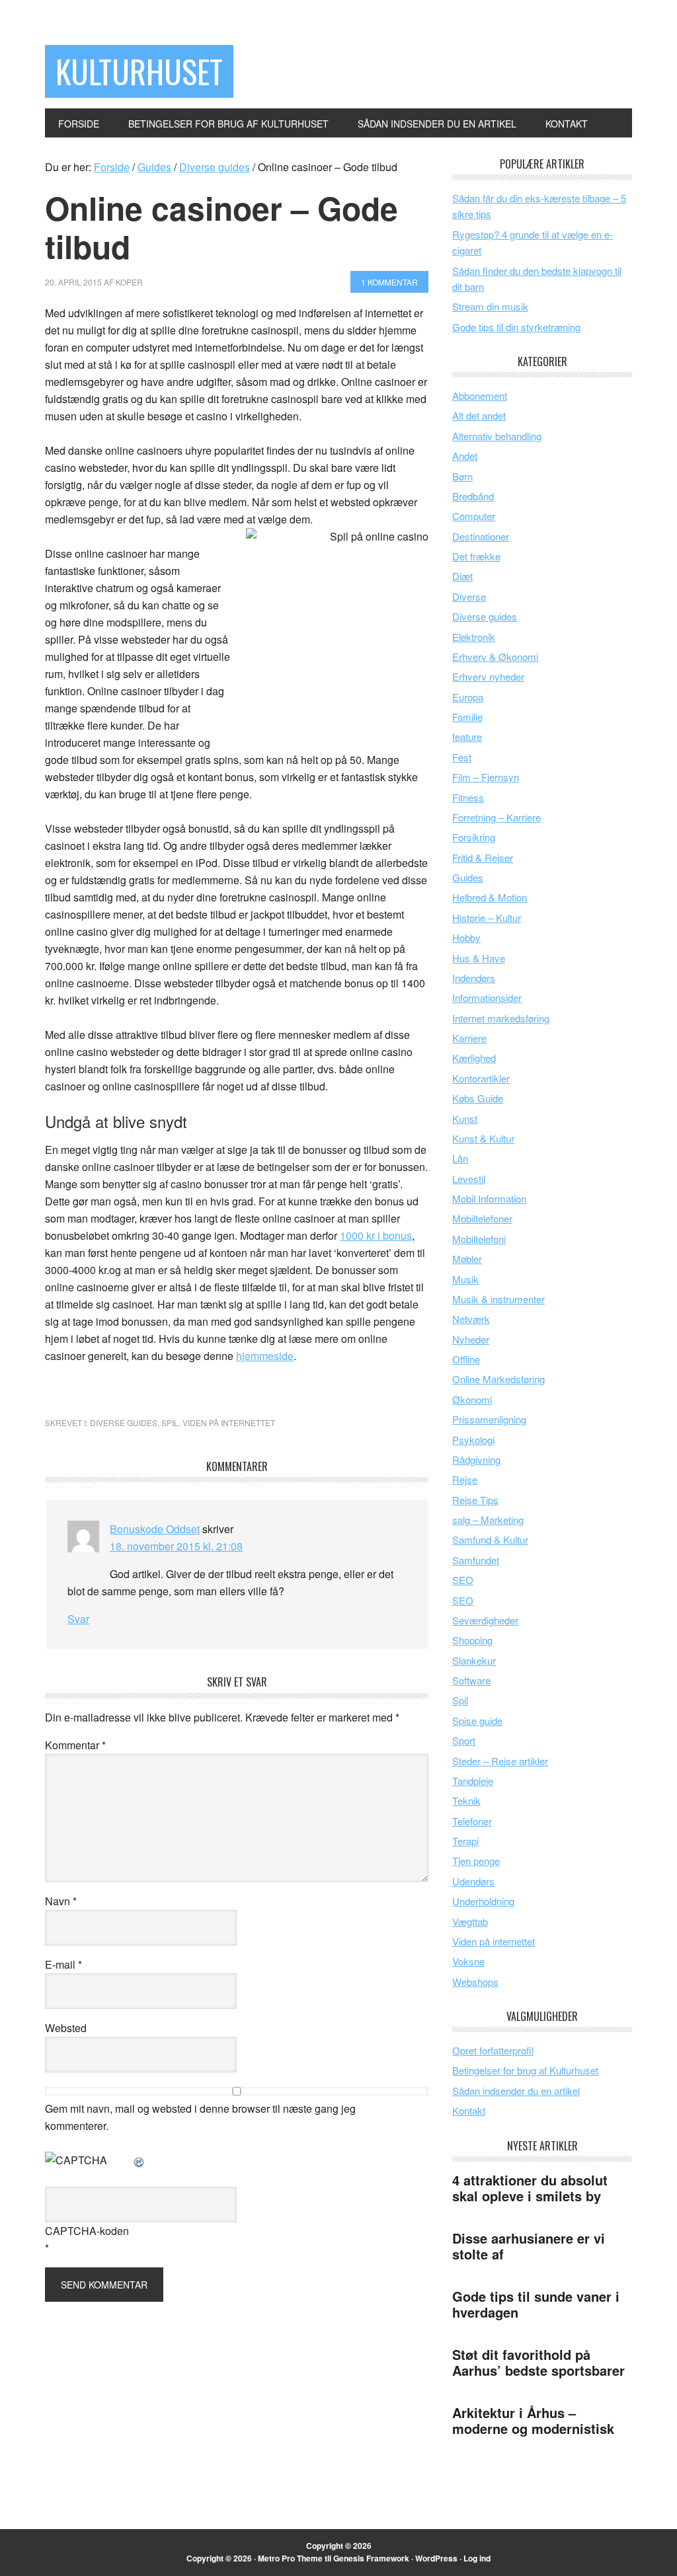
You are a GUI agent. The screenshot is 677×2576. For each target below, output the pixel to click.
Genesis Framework (371, 2558)
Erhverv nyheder (488, 676)
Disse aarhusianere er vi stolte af (529, 2246)
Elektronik (474, 637)
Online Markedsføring (498, 1379)
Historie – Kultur (487, 918)
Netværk (471, 1319)
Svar (78, 1619)
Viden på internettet (229, 1422)
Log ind (477, 2558)
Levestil (469, 1179)
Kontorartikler (481, 1078)
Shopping (472, 1640)
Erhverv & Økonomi (495, 657)
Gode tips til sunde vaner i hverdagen (536, 2304)
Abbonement (480, 396)
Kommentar (75, 1745)
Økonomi (472, 1399)
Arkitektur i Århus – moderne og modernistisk (533, 2420)
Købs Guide (478, 1098)
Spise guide (477, 1721)
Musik (465, 1279)
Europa (468, 697)
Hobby (466, 937)
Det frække (476, 556)
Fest (462, 757)
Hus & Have (479, 958)
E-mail (63, 1964)
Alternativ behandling (497, 436)
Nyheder (471, 1339)
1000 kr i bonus (376, 1235)
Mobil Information (489, 1198)
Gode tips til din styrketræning (516, 327)
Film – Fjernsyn (486, 777)
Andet (465, 456)
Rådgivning (476, 1459)
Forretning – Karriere (497, 817)
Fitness (468, 797)
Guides (468, 877)
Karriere (469, 1038)
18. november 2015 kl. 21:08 (176, 1546)
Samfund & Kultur (490, 1539)
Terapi (465, 1841)
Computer (474, 516)
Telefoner (472, 1821)
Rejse (465, 1479)
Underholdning (483, 1901)
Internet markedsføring (501, 1018)
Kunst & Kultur (483, 1138)
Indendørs (474, 978)
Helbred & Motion (490, 897)
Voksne (468, 1961)
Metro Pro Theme (290, 2558)
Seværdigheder (485, 1620)
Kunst (465, 1118)
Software (471, 1680)
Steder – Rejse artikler (500, 1761)
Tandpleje (473, 1781)
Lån (460, 1158)
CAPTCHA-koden (87, 2231)
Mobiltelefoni (479, 1239)
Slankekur (474, 1660)
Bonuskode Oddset (155, 1529)
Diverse (469, 596)
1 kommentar (389, 282)
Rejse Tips (475, 1500)
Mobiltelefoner (482, 1218)
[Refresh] (139, 2160)
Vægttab (470, 1921)
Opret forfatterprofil (493, 2050)
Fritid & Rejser (483, 857)
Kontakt (469, 2110)
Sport (464, 1740)
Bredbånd (473, 496)
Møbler (467, 1259)
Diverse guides (124, 1422)
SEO (463, 1580)
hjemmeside (265, 1356)
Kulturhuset (139, 71)
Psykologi (473, 1440)
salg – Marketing (488, 1520)
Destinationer (481, 536)
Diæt (462, 576)
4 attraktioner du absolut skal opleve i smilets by (530, 2188)
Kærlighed (474, 1058)
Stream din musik (490, 306)
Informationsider (487, 998)
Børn (462, 476)
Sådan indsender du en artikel (516, 2091)
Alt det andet (479, 415)
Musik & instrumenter (498, 1299)
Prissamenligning (489, 1419)
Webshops (475, 1982)
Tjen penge (476, 1861)
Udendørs (473, 1881)
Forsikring (474, 837)
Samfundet (476, 1560)
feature (467, 737)
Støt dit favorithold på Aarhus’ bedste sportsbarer (538, 2362)
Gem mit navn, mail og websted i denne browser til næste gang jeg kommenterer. (200, 2117)
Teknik (466, 1800)
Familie (467, 717)
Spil (170, 1422)
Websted (66, 2028)
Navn (61, 1901)
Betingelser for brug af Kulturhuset (525, 2070)
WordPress (436, 2558)
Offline (466, 1359)
